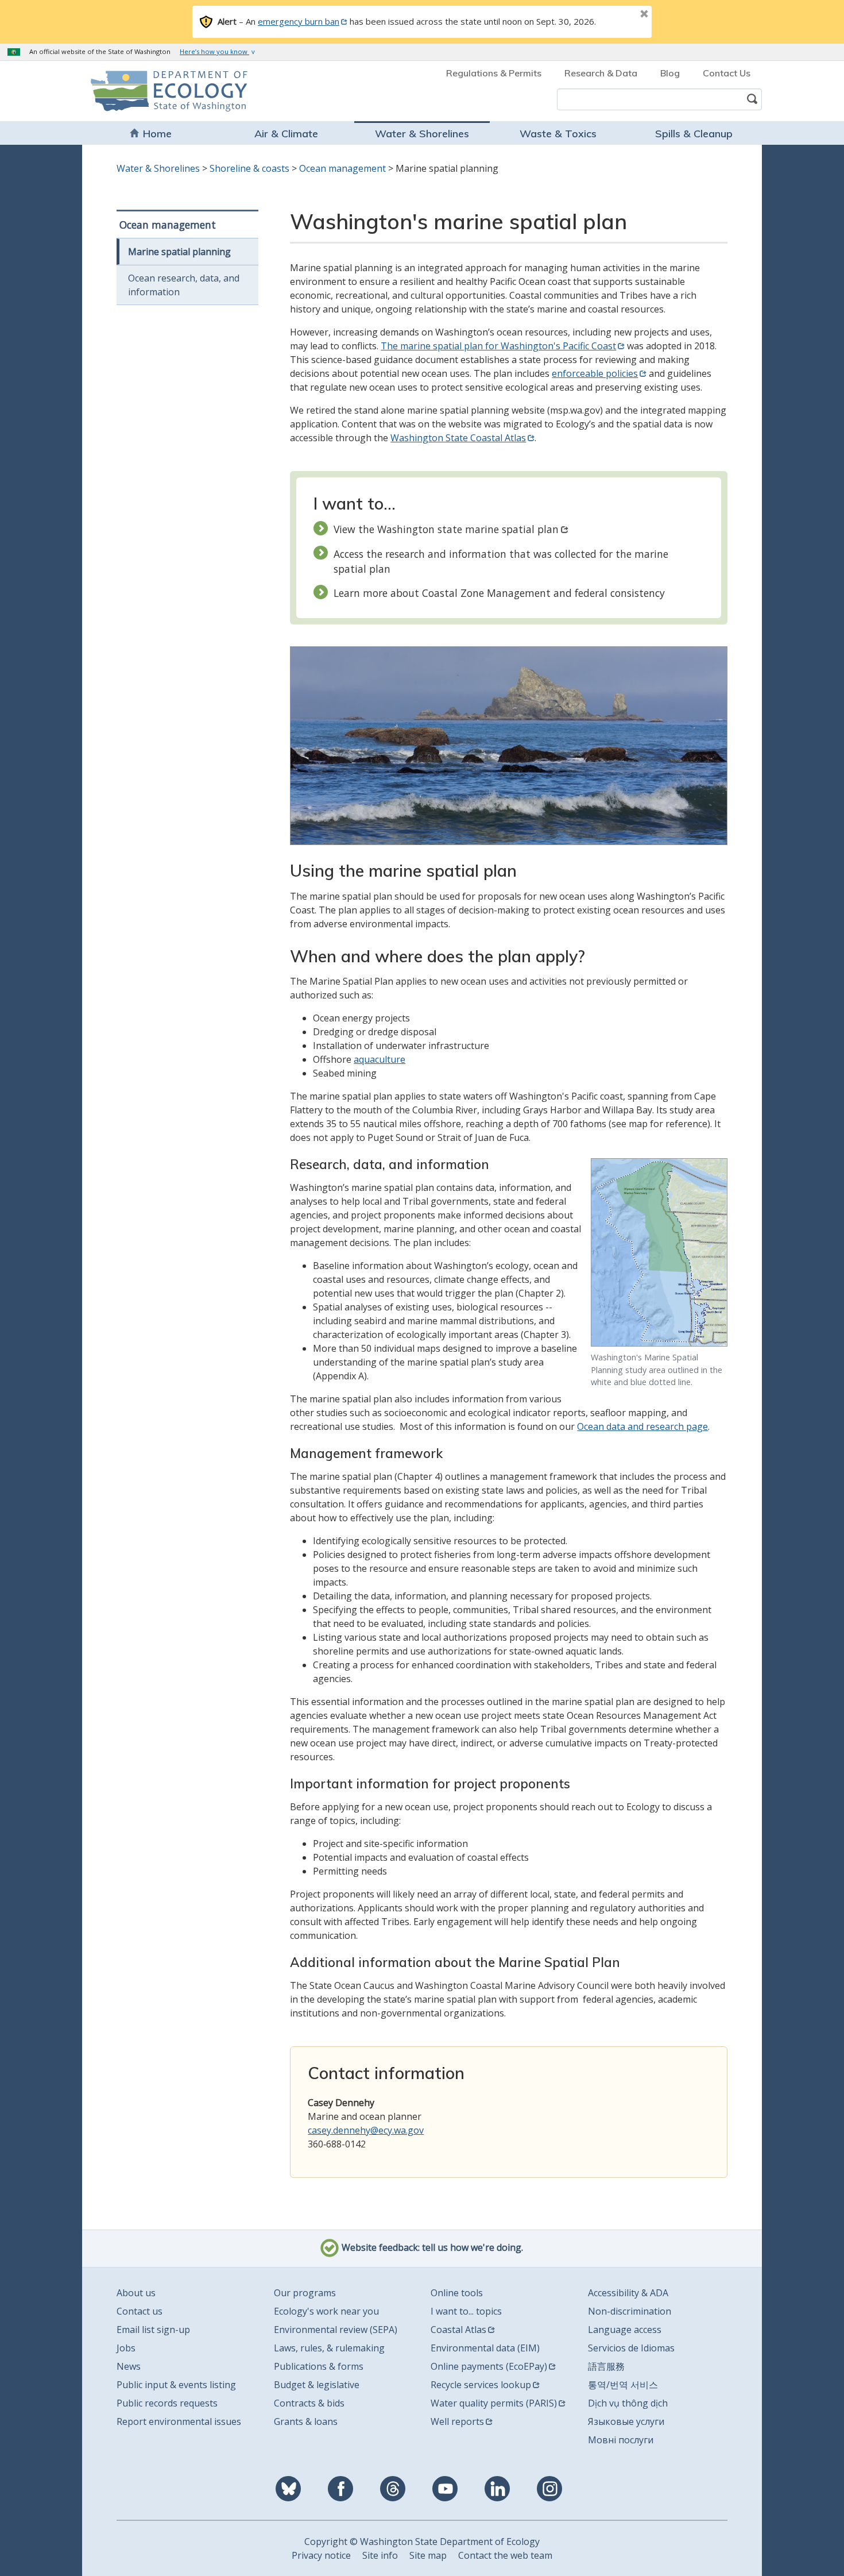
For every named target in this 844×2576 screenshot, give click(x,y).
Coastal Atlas (458, 2330)
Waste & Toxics (558, 134)
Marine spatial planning (179, 252)
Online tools (457, 2293)
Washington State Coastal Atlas (458, 438)
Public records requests (167, 2403)
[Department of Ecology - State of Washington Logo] (156, 91)
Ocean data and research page (642, 1426)
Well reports (457, 2421)
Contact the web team (505, 2555)
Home (157, 134)
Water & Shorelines (422, 134)
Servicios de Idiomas (631, 2348)
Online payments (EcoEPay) (489, 2366)
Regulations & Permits (494, 73)
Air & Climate (286, 134)
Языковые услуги (626, 2421)
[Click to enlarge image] (659, 1252)
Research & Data (601, 73)
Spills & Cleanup (694, 134)
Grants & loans (306, 2421)
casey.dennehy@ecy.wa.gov (366, 2130)
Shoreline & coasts (249, 168)
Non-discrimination (630, 2311)
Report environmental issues (179, 2421)
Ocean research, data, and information (184, 285)
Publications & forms (319, 2366)
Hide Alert (618, 15)
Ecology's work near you (326, 2311)
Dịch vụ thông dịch (628, 2403)
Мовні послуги (621, 2440)
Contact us (140, 2311)
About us (136, 2293)
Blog (670, 73)
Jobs (126, 2348)
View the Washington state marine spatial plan (446, 529)
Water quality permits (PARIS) (494, 2403)
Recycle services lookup (481, 2385)
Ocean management (342, 168)
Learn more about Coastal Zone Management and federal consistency (499, 593)
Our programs (305, 2293)
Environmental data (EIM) (485, 2348)
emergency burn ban (299, 21)
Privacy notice (321, 2555)
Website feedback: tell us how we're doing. (431, 2247)
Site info (380, 2555)
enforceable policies (595, 373)
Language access (625, 2330)
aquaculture (380, 1059)
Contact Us (727, 73)
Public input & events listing (176, 2385)
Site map (428, 2555)
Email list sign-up (153, 2330)
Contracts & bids (309, 2403)
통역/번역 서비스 (623, 2385)
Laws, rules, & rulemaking (329, 2348)
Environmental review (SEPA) (336, 2330)
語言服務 (606, 2366)
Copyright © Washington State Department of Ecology (422, 2542)
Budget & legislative (317, 2385)
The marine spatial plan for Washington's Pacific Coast (498, 346)
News (129, 2366)
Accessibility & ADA (628, 2293)
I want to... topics (466, 2311)
